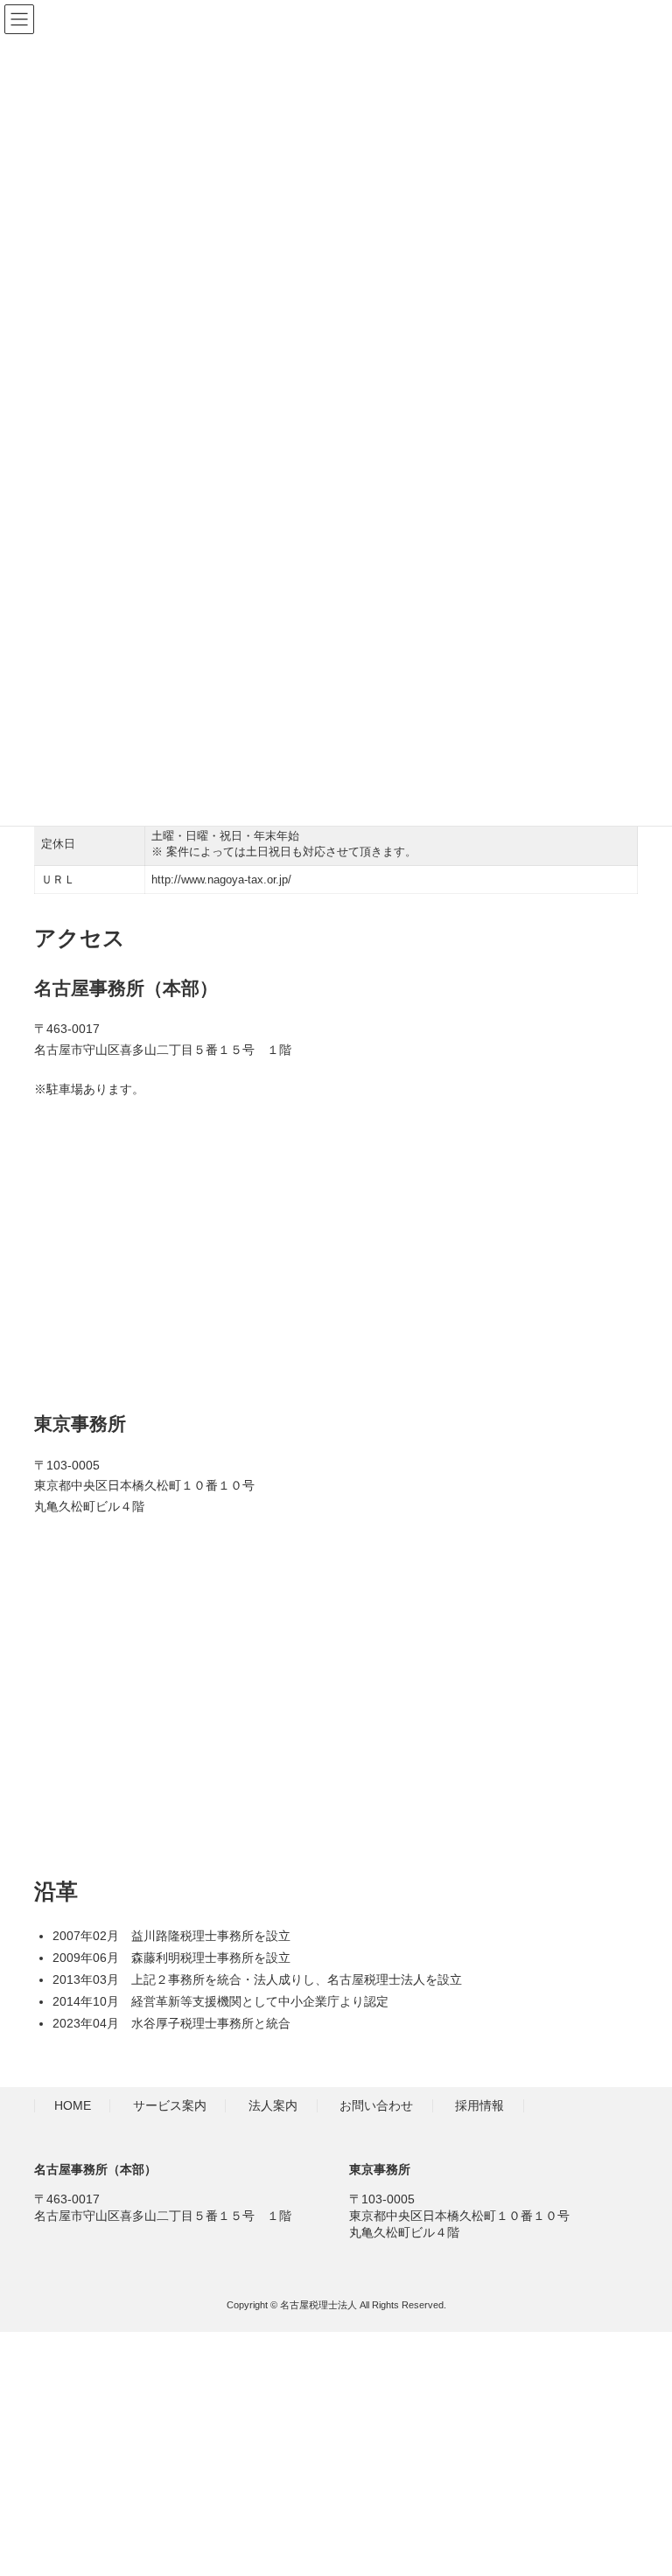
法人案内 (273, 2106)
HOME (73, 2106)
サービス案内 (170, 2106)
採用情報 (479, 2106)
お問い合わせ (376, 2106)
